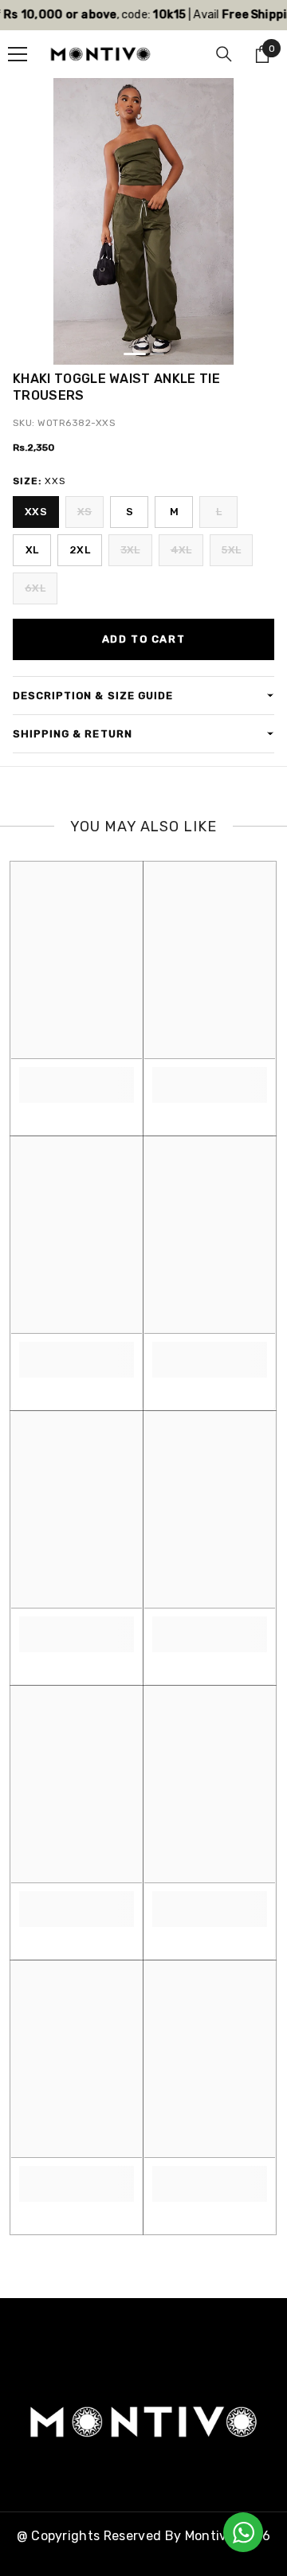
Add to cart (143, 639)
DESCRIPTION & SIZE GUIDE (93, 696)
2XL (80, 550)
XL (32, 550)
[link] (77, 1076)
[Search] (224, 54)
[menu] (18, 54)
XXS (36, 512)
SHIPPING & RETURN (73, 734)
